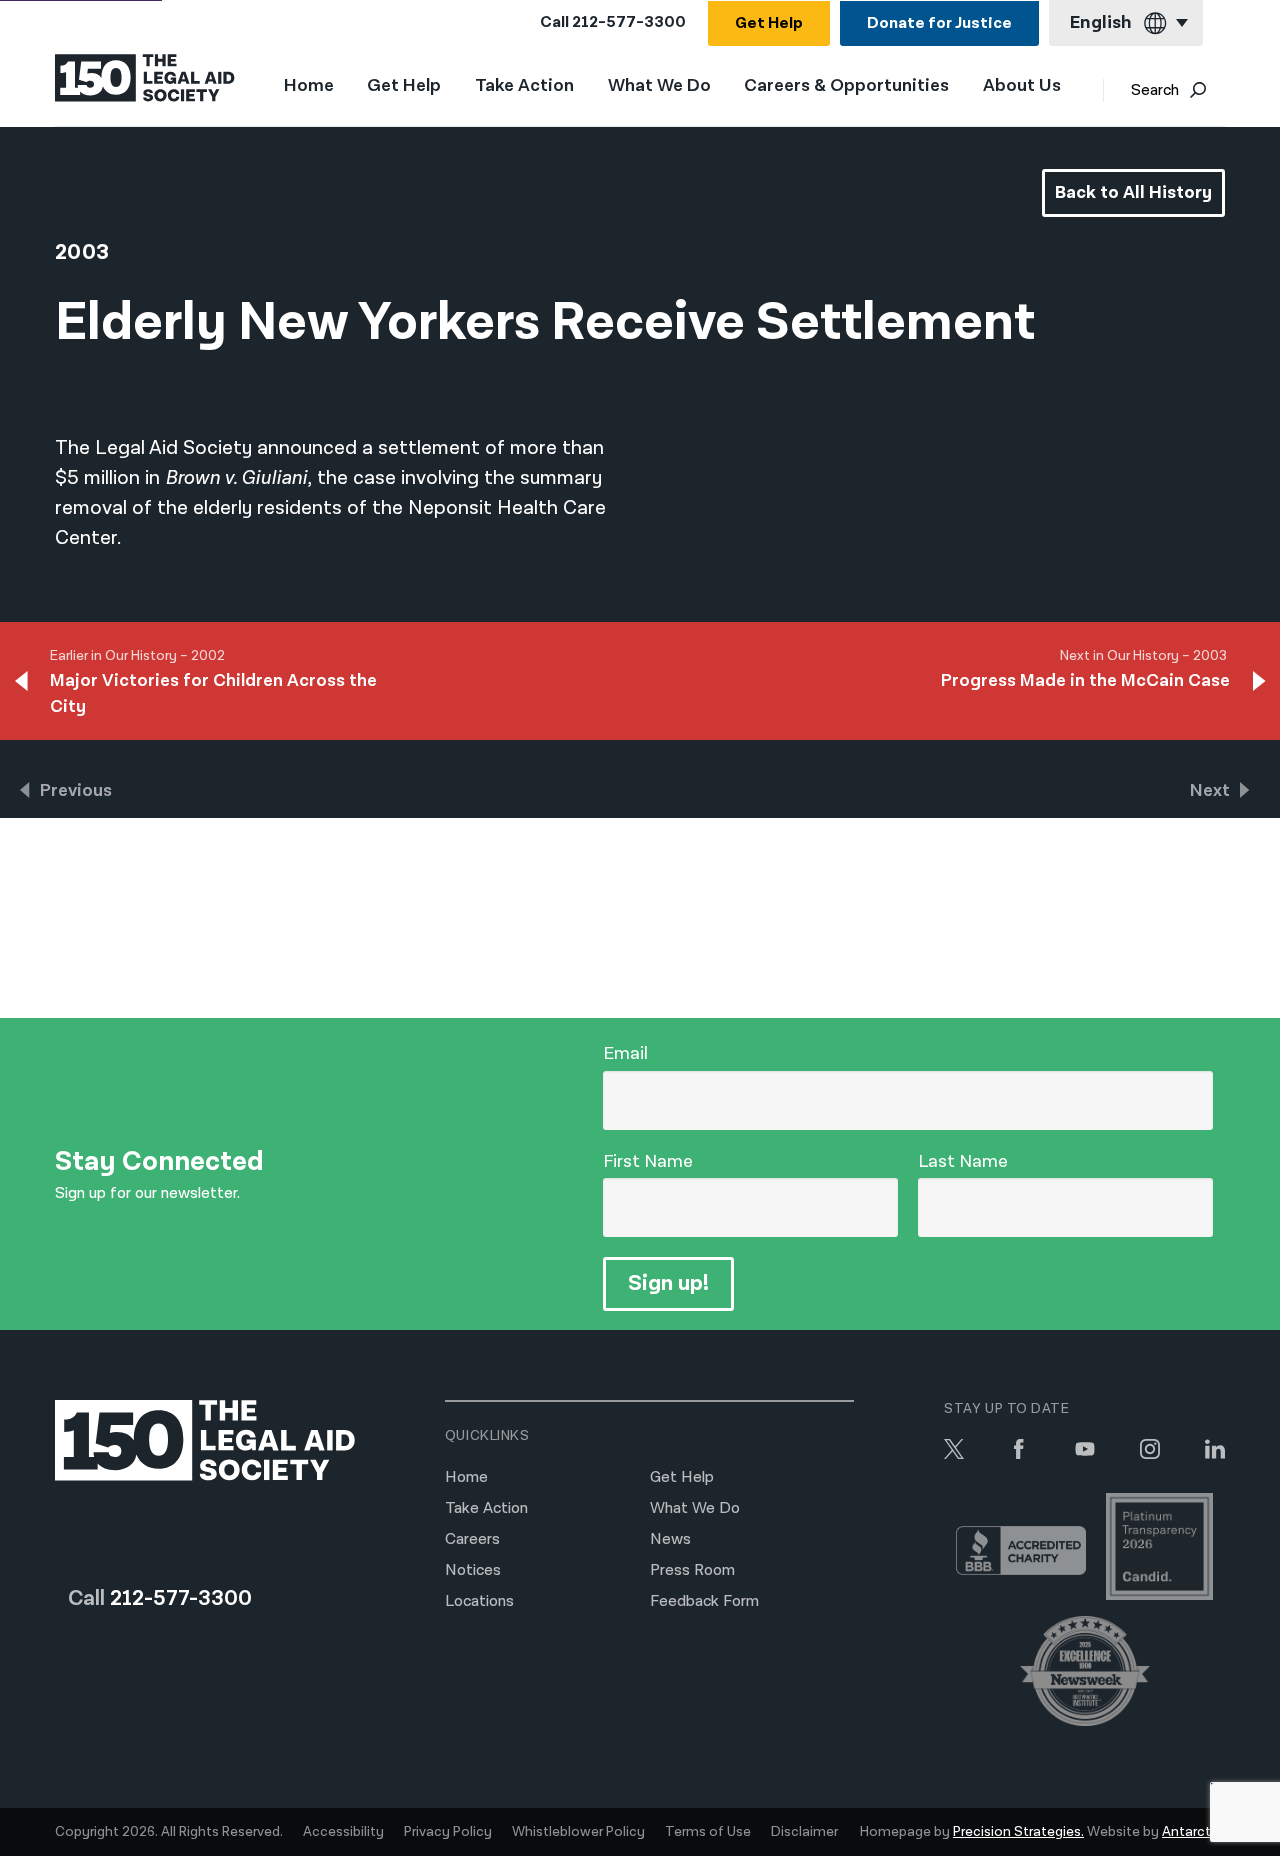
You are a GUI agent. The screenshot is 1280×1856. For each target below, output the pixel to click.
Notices (473, 1570)
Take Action (524, 86)
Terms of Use (708, 1832)
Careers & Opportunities (846, 86)
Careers (472, 1539)
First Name (648, 1161)
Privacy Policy (448, 1832)
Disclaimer (804, 1832)
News (670, 1539)
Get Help (769, 23)
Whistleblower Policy (578, 1832)
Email (625, 1053)
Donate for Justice (939, 23)
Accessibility (343, 1832)
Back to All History (1133, 192)
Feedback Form (704, 1601)
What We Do (659, 86)
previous (76, 790)
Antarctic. (1193, 1832)
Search (1155, 90)
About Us (1022, 86)
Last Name (963, 1161)
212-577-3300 (629, 22)
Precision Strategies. (1018, 1832)
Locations (479, 1601)
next (1210, 790)
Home (309, 85)
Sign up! (668, 1283)
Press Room (692, 1570)
